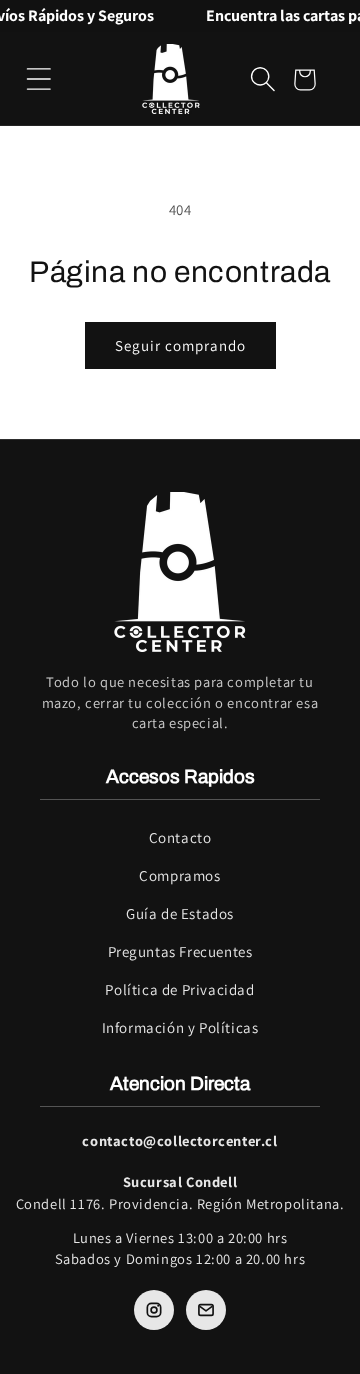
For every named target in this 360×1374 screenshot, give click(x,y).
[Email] (206, 1310)
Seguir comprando (180, 345)
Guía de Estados (180, 913)
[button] (39, 79)
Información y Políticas (180, 1027)
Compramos (179, 875)
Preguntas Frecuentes (180, 951)
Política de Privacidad (179, 989)
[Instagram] (154, 1310)
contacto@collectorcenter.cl (179, 1140)
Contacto (180, 837)
